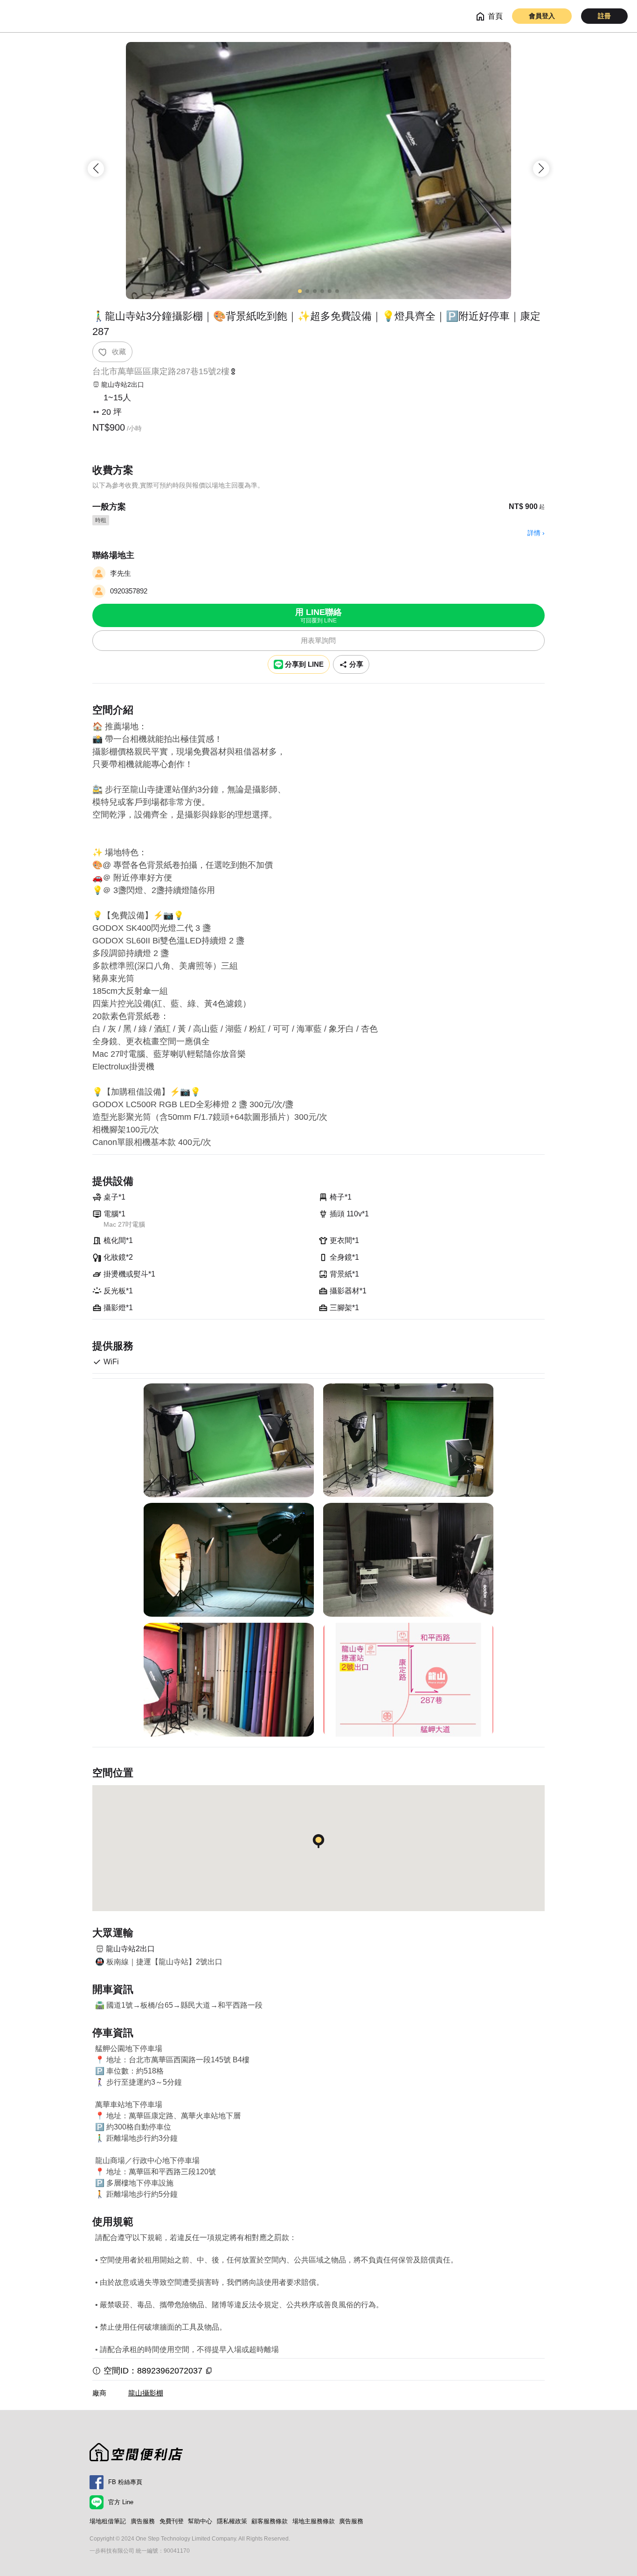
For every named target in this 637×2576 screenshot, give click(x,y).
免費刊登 (172, 2521)
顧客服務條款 (270, 2521)
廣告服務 (143, 2521)
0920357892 (129, 591)
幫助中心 (200, 2521)
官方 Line (121, 2502)
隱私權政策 (232, 2521)
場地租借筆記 (108, 2521)
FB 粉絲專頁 (125, 2482)
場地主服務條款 (314, 2521)
